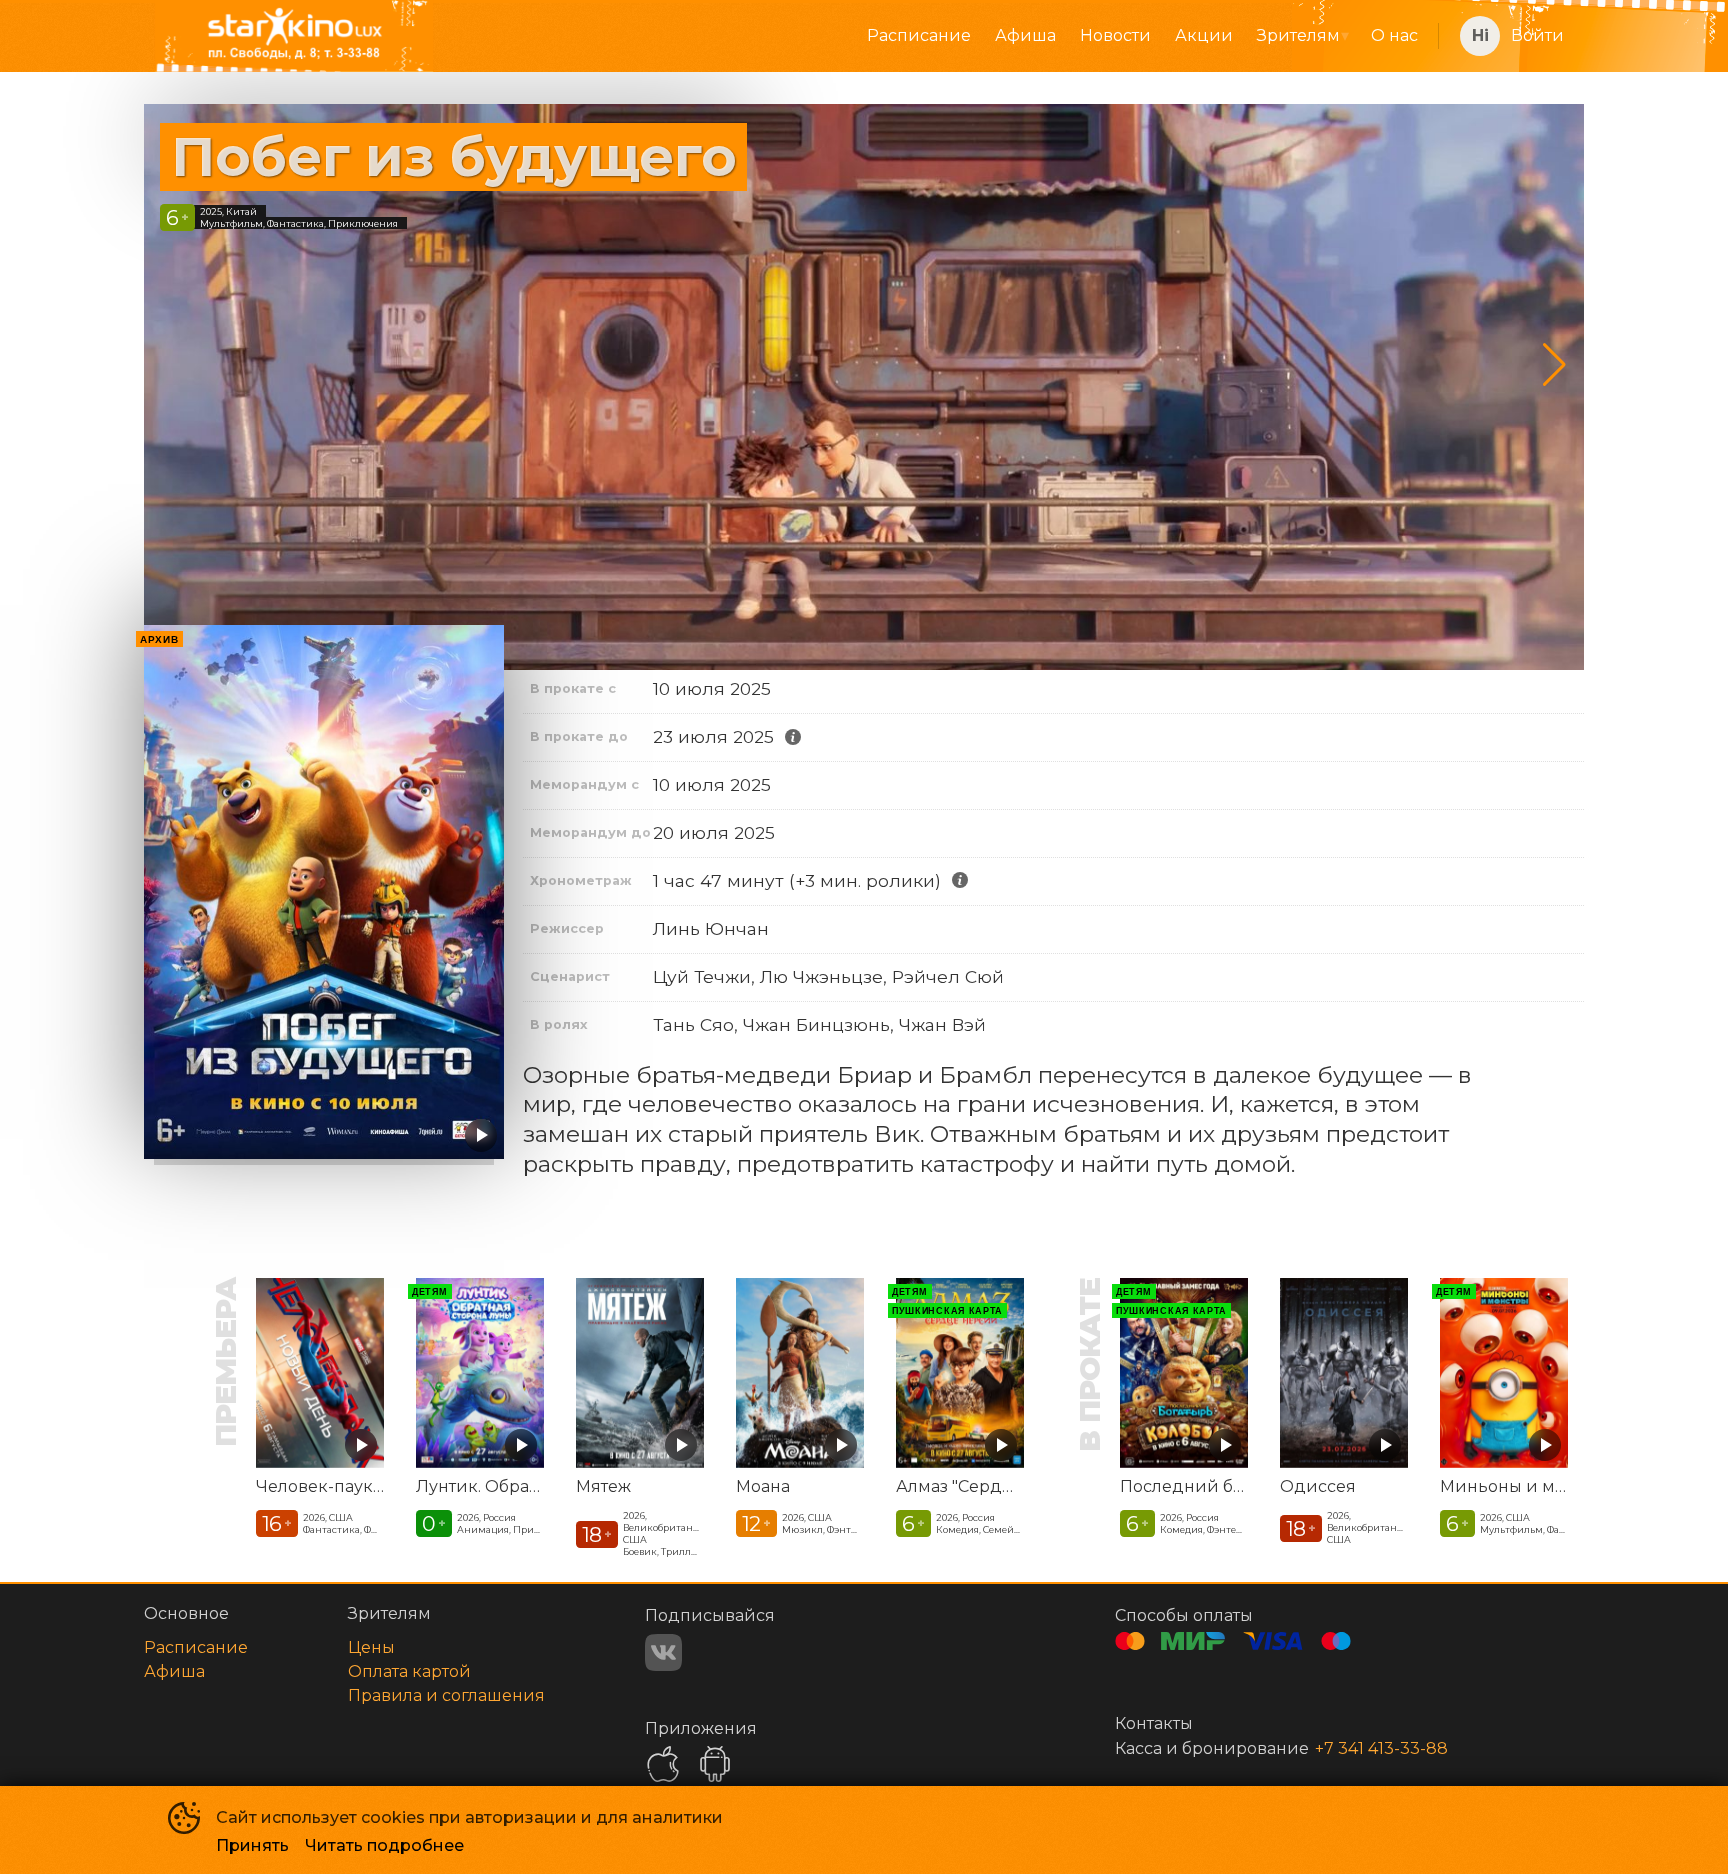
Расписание (919, 35)
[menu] (945, 36)
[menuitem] (919, 36)
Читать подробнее (384, 1845)
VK (663, 1652)
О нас (1394, 35)
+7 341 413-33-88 (1381, 1748)
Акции (1204, 35)
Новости (1115, 35)
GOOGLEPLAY (715, 1764)
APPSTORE (663, 1764)
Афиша (1025, 35)
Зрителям (1298, 35)
